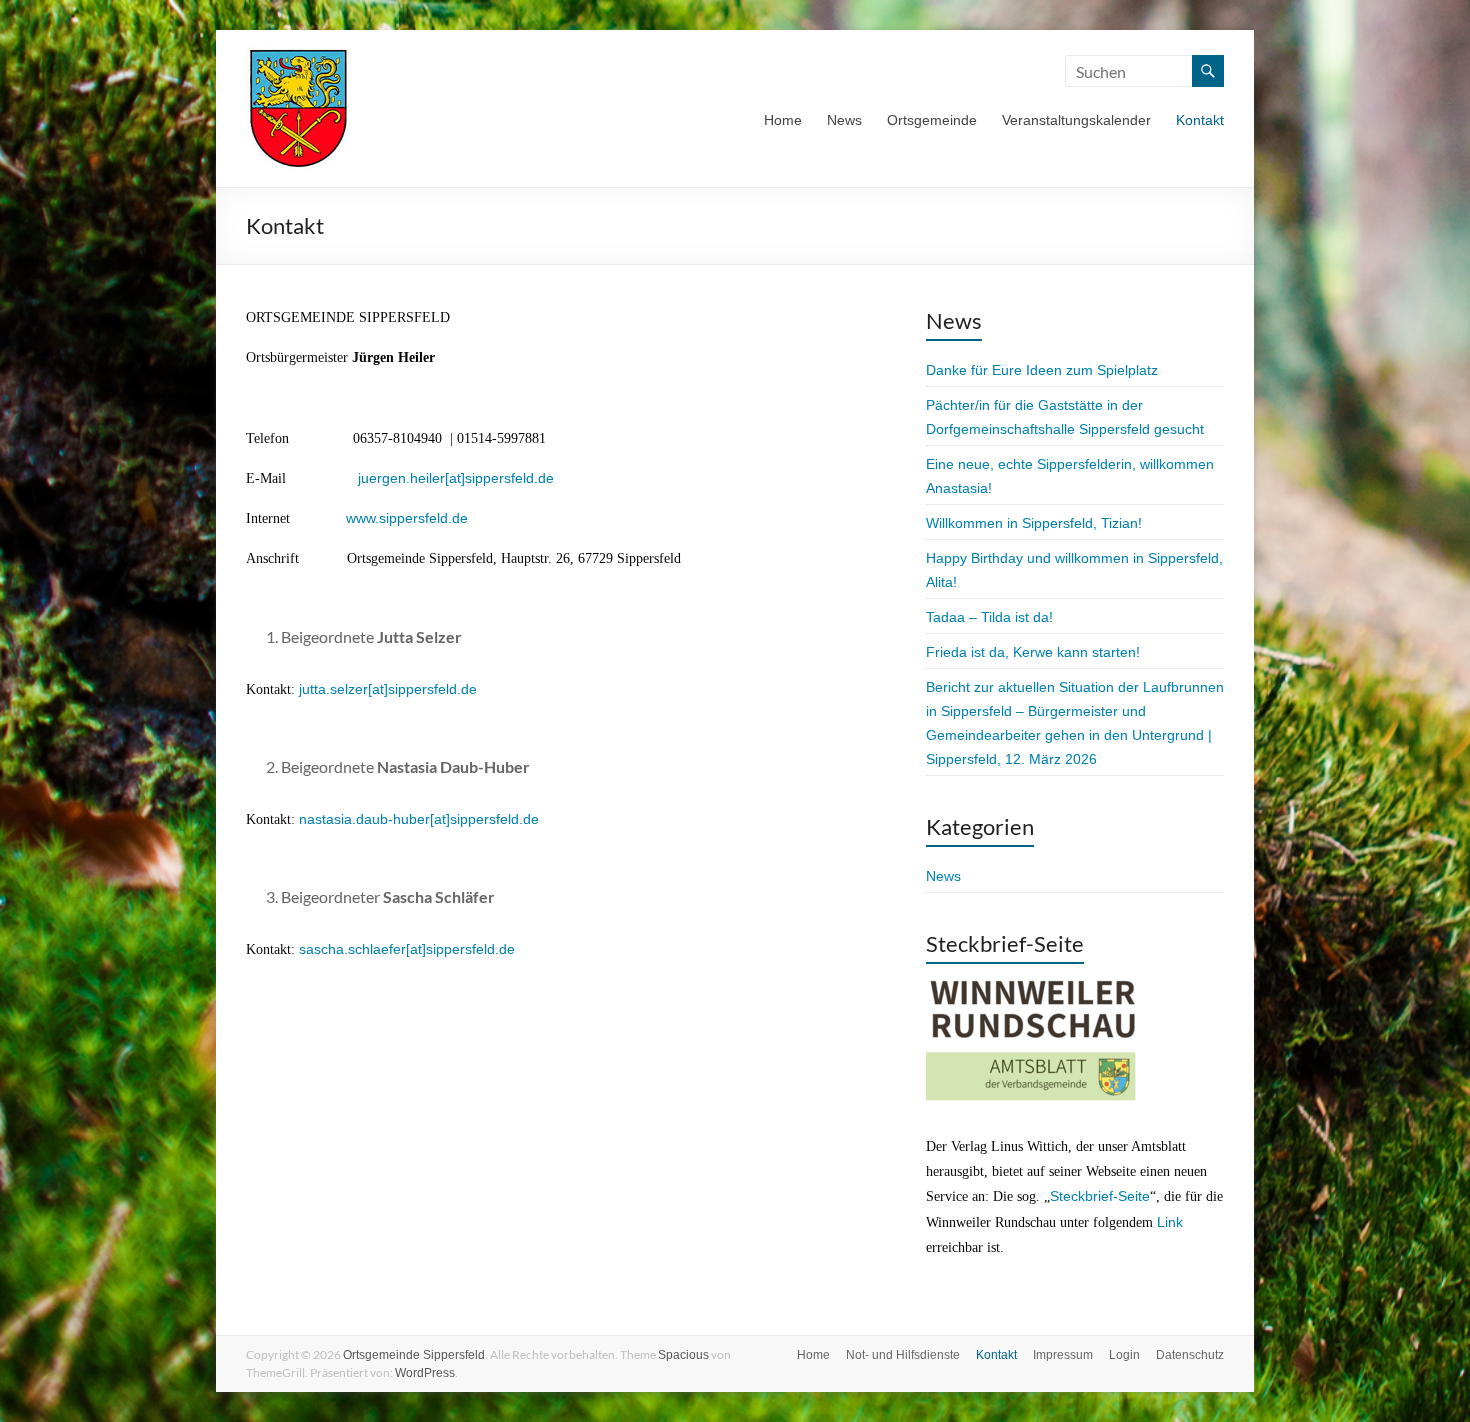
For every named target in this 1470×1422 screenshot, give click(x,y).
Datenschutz (1190, 1355)
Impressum (1063, 1355)
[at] (378, 689)
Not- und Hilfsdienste (903, 1355)
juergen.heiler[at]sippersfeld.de (456, 478)
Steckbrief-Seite (1100, 1196)
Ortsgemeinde (932, 120)
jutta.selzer (333, 689)
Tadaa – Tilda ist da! (989, 617)
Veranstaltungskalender (1076, 120)
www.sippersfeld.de (407, 518)
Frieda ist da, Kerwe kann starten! (1033, 652)
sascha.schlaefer (352, 949)
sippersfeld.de (432, 689)
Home (783, 120)
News (844, 120)
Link (1170, 1222)
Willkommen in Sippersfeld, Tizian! (1034, 523)
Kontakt (1200, 120)
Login (1124, 1355)
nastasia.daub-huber (364, 819)
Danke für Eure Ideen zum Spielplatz (1042, 370)
